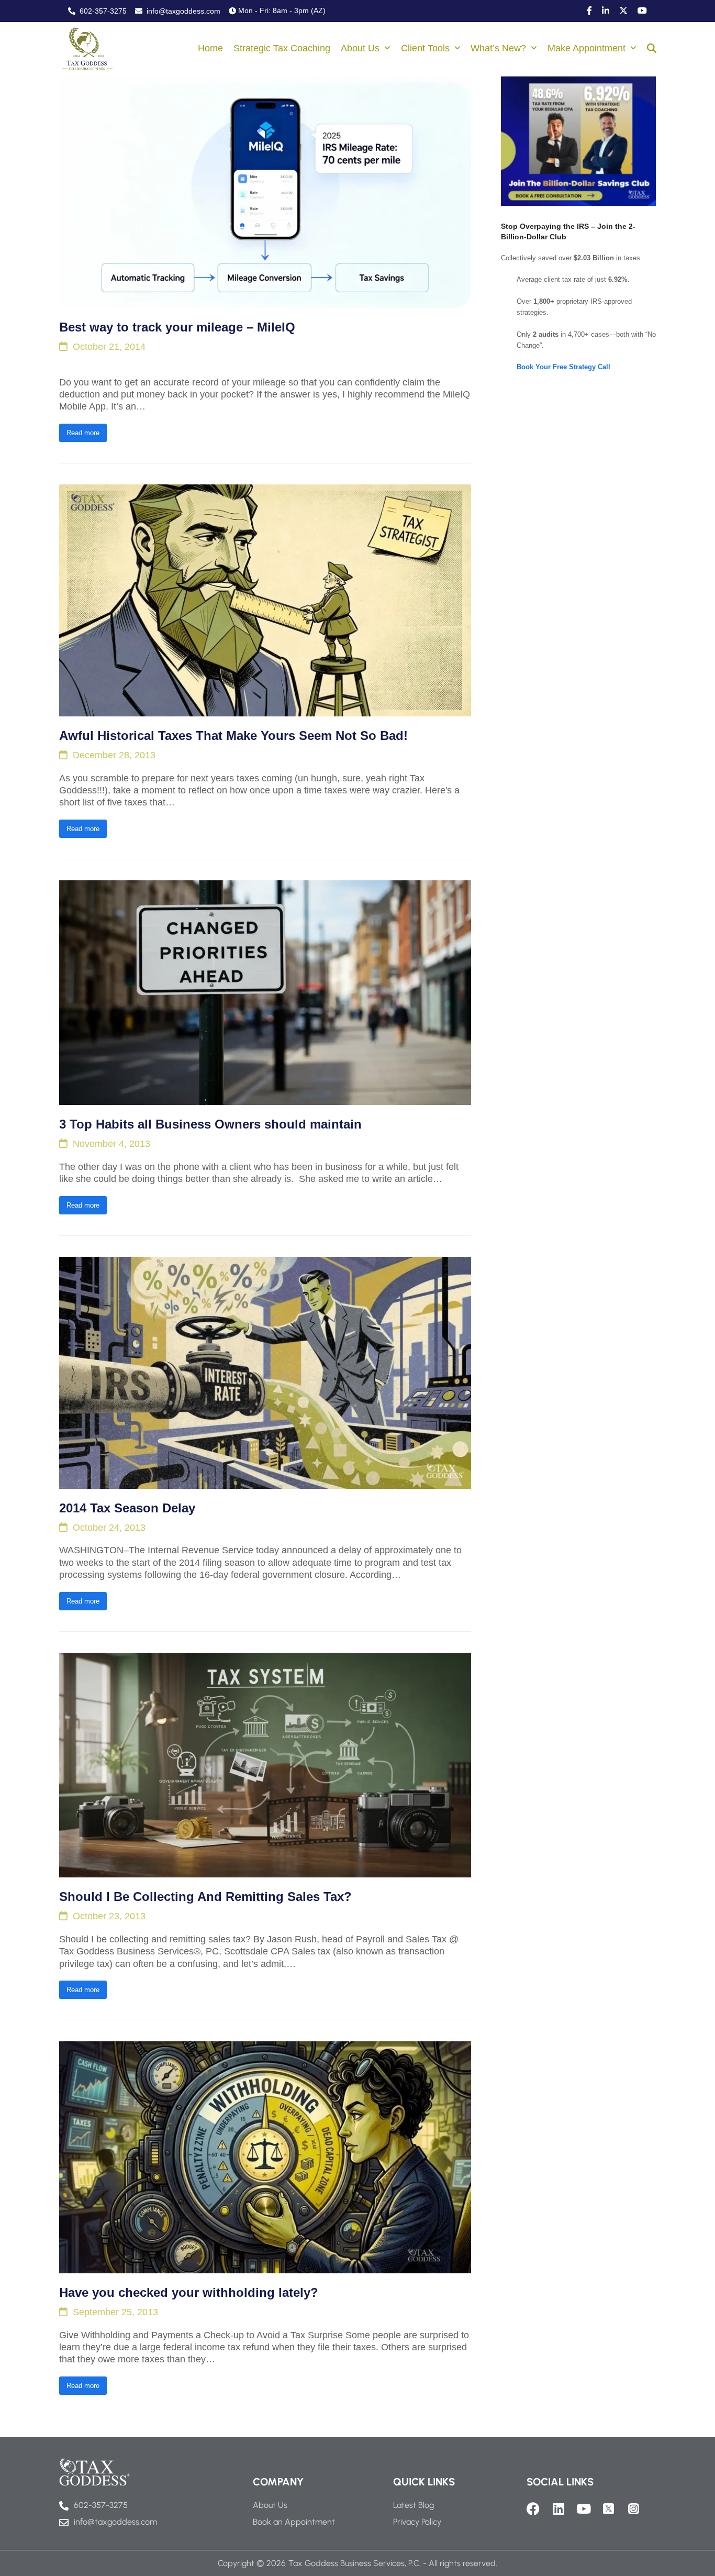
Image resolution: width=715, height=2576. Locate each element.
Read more (83, 433)
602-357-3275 (102, 11)
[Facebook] (533, 2509)
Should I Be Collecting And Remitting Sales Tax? (205, 1897)
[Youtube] (583, 2509)
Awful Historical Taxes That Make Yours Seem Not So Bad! (233, 736)
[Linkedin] (558, 2509)
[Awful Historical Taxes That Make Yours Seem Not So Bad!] (265, 600)
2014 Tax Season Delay (127, 1508)
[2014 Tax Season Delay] (265, 1372)
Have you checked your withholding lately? (189, 2292)
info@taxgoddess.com (182, 11)
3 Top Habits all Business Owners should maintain (210, 1124)
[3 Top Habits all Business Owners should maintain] (265, 992)
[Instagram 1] (634, 2509)
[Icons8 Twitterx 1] (608, 2509)
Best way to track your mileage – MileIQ (177, 327)
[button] (652, 49)
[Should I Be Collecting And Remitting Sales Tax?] (265, 1765)
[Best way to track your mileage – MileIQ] (265, 192)
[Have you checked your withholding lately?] (265, 2157)
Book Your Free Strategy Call (563, 367)
